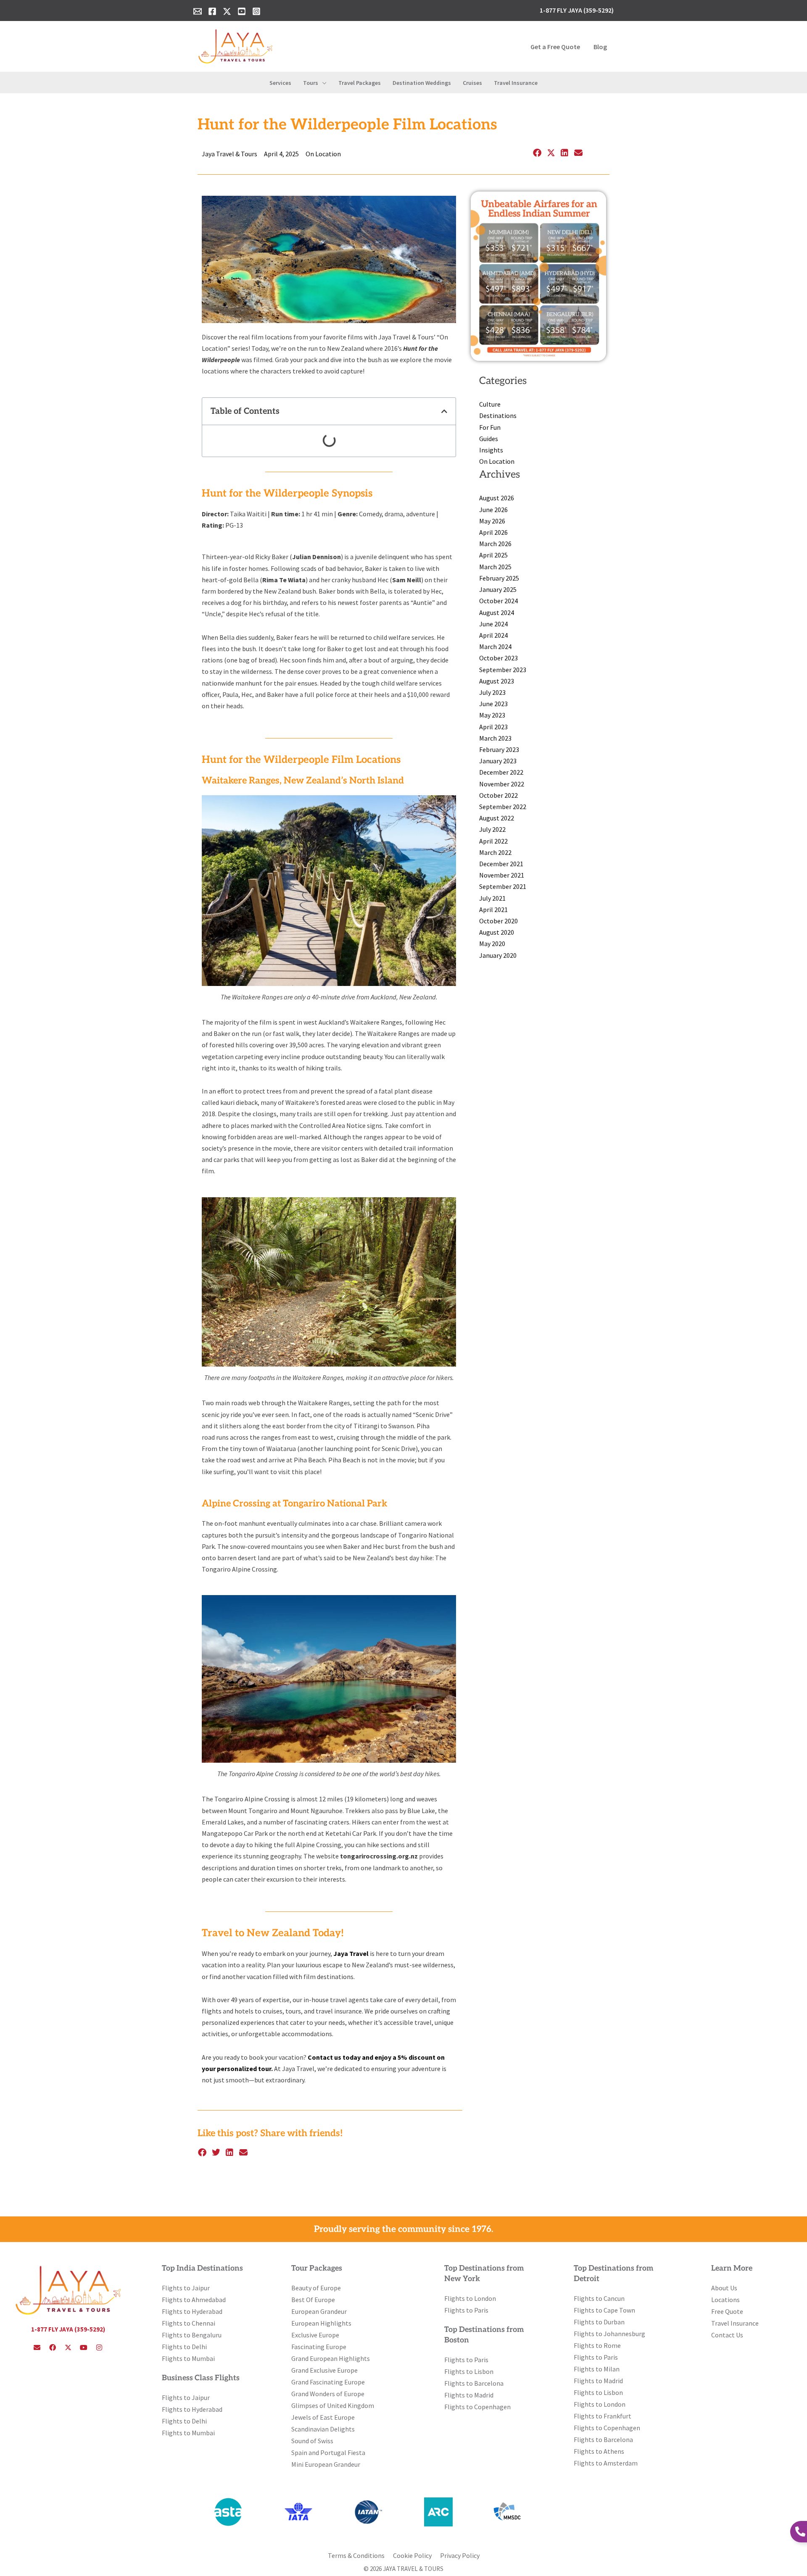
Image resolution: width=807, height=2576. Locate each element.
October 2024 (498, 601)
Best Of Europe (313, 2300)
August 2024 (497, 612)
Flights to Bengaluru (192, 2335)
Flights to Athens (599, 2451)
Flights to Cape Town (604, 2310)
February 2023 (499, 749)
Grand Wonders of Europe (328, 2394)
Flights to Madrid (469, 2395)
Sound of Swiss (312, 2441)
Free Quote (727, 2311)
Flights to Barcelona (474, 2383)
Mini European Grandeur (326, 2464)
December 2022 (501, 772)
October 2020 (498, 921)
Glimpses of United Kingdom (333, 2405)
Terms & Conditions (356, 2555)
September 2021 (503, 886)
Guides (489, 439)
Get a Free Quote (555, 47)
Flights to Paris (466, 2310)
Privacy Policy (460, 2555)
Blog (600, 47)
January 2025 (498, 589)
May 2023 (492, 715)
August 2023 (497, 681)
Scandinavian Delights (323, 2429)
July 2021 (492, 898)
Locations (725, 2300)
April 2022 (493, 841)
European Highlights (321, 2323)
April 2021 (493, 909)
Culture (490, 404)
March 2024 (495, 647)
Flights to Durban (599, 2322)
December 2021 (501, 864)
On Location (323, 154)
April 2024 (493, 635)
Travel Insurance (735, 2323)
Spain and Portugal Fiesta (328, 2452)
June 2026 (493, 510)
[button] (322, 83)
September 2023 (503, 670)
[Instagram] (256, 11)
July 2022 (492, 829)
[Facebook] (212, 11)
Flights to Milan (597, 2369)
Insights (491, 450)
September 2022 (503, 807)
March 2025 (495, 567)
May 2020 (492, 944)
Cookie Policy (412, 2555)
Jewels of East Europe (323, 2417)
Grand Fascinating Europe (328, 2382)
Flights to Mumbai (188, 2358)
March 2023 (495, 738)
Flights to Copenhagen (477, 2407)
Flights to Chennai (189, 2323)
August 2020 (497, 932)
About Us (724, 2288)
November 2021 (502, 875)
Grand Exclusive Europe (324, 2370)
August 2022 (497, 818)
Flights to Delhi (184, 2347)
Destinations (498, 415)
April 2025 (493, 555)
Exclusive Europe (315, 2335)
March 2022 (495, 852)
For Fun (490, 427)
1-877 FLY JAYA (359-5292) (68, 2329)
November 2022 (502, 784)
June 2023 (493, 704)
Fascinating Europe (319, 2347)
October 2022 (498, 795)
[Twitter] (227, 11)
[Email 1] (198, 11)
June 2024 (493, 624)
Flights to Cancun (599, 2298)
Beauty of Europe (316, 2288)
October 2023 (498, 658)
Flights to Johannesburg (609, 2334)
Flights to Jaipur (186, 2288)
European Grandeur (319, 2311)
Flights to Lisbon (469, 2371)
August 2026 (497, 498)
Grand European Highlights (331, 2358)
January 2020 (498, 955)
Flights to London (470, 2298)
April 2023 (493, 727)
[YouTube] (242, 11)
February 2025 (499, 578)
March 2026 (495, 544)
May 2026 (492, 521)
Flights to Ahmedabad (194, 2300)
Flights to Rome (597, 2345)
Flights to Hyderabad (192, 2311)
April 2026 (493, 532)
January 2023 (498, 761)
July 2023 (492, 692)
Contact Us (727, 2335)
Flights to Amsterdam (606, 2463)
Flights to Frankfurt (603, 2416)
